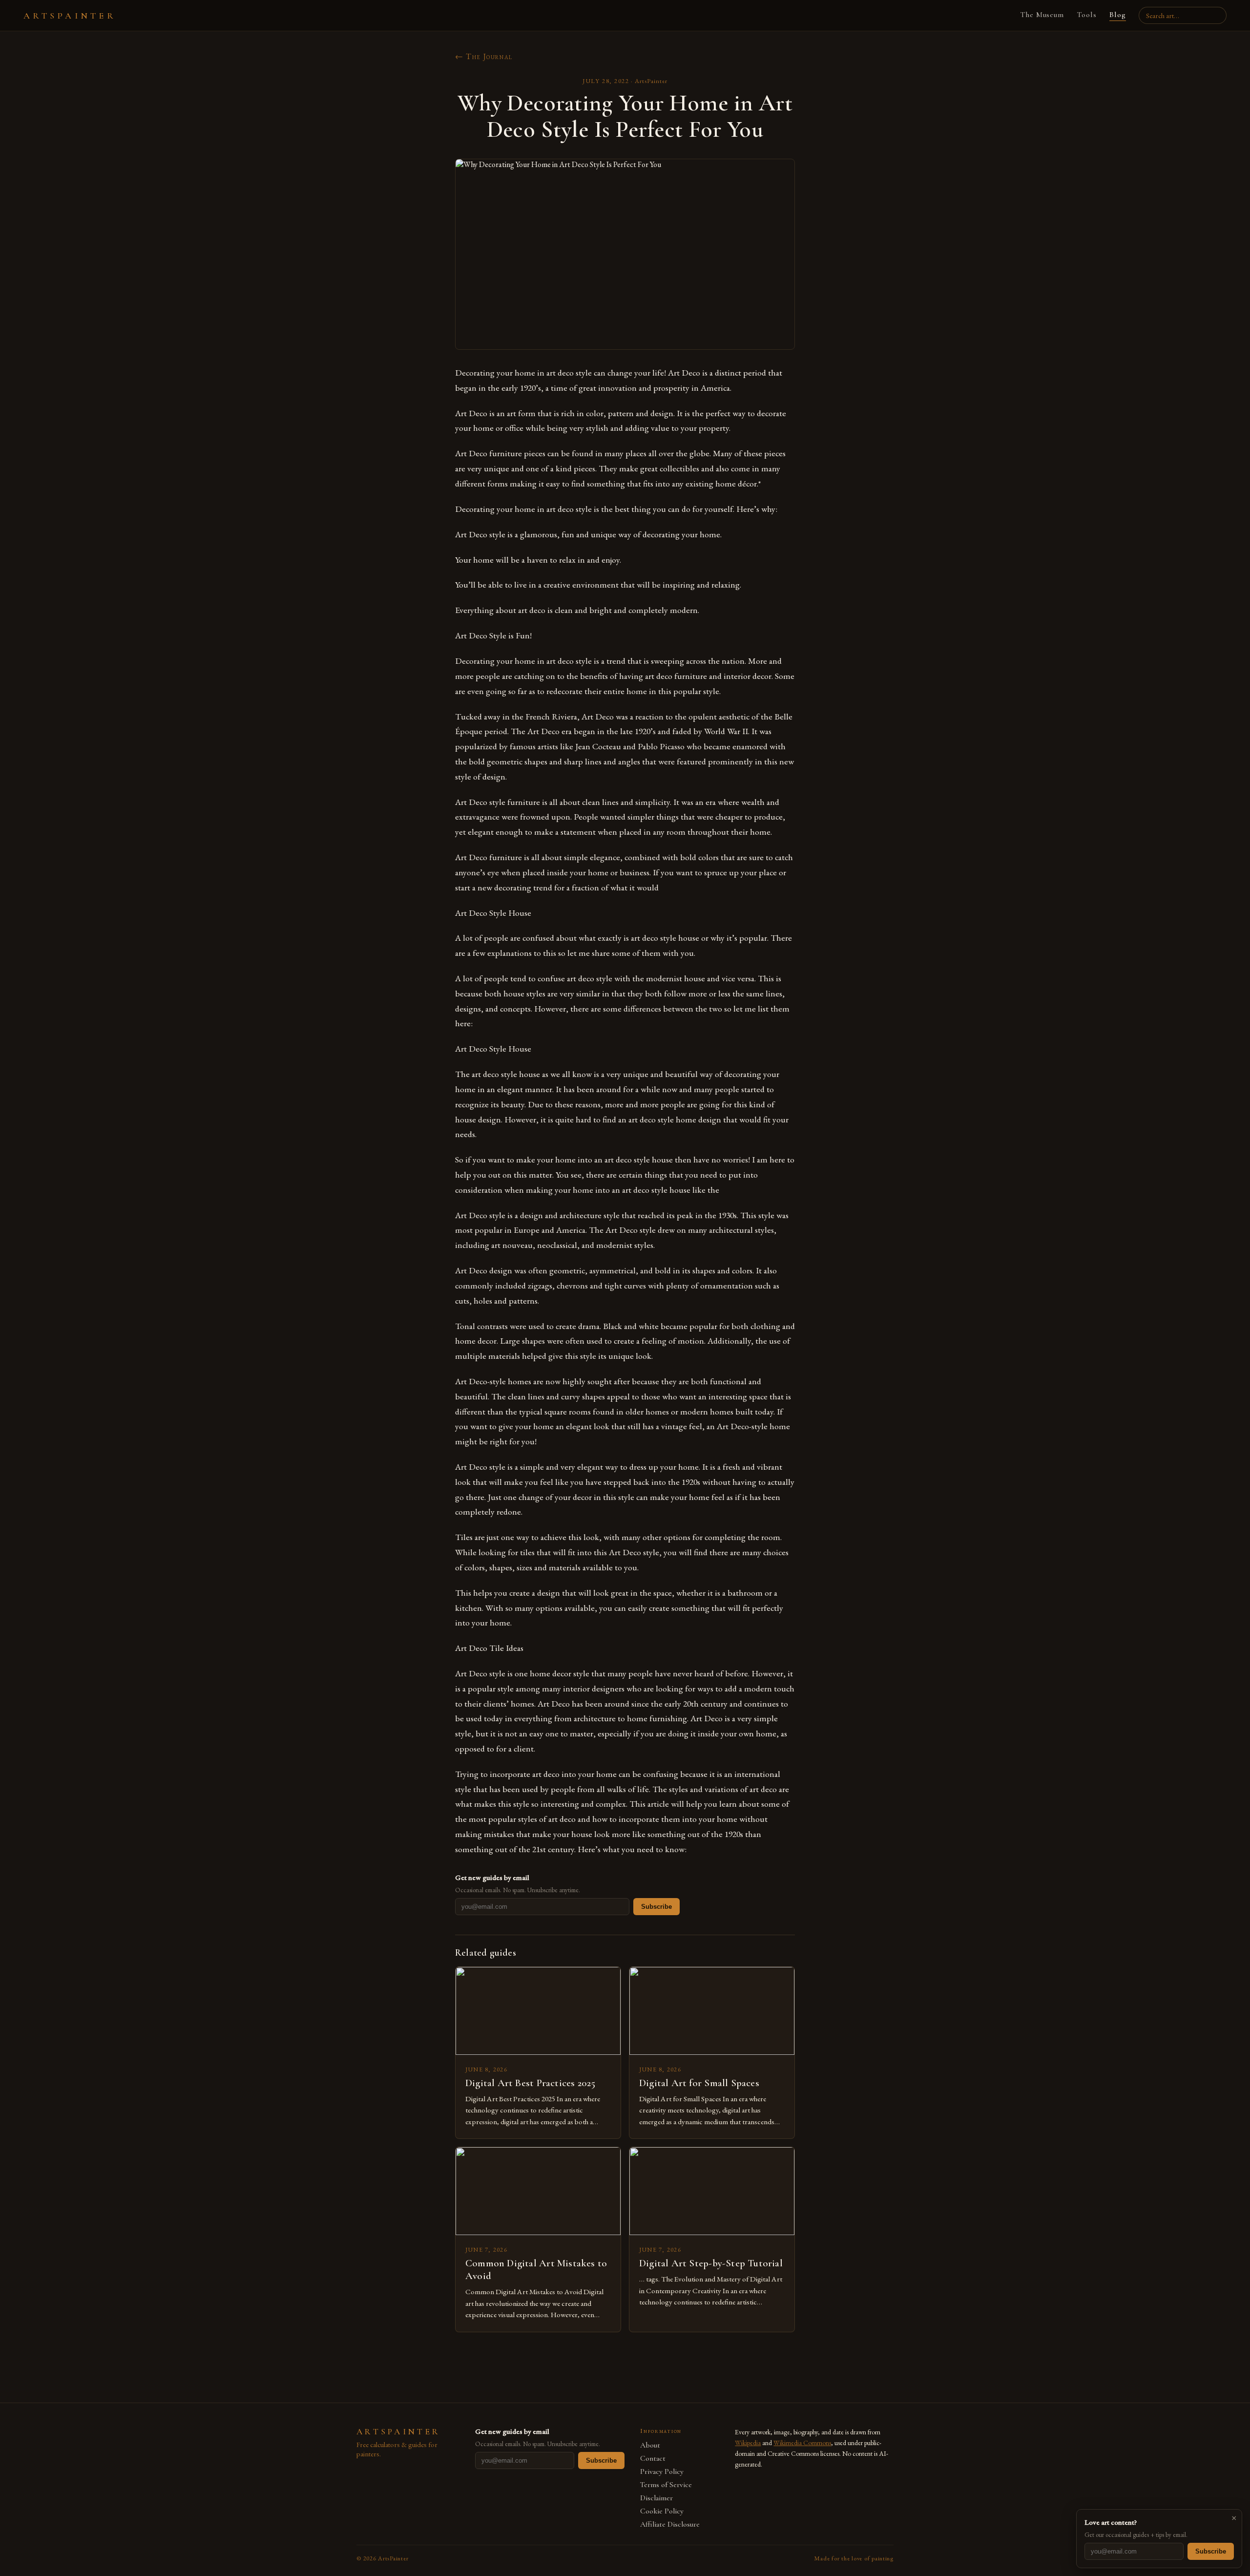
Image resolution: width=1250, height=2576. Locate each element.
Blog (1118, 15)
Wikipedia (748, 2443)
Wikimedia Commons (802, 2443)
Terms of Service (666, 2485)
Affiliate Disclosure (670, 2524)
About (650, 2445)
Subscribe (656, 1907)
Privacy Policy (662, 2472)
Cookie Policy (662, 2511)
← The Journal (484, 56)
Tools (1087, 15)
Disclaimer (656, 2498)
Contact (653, 2459)
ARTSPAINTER (70, 16)
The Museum (1042, 15)
